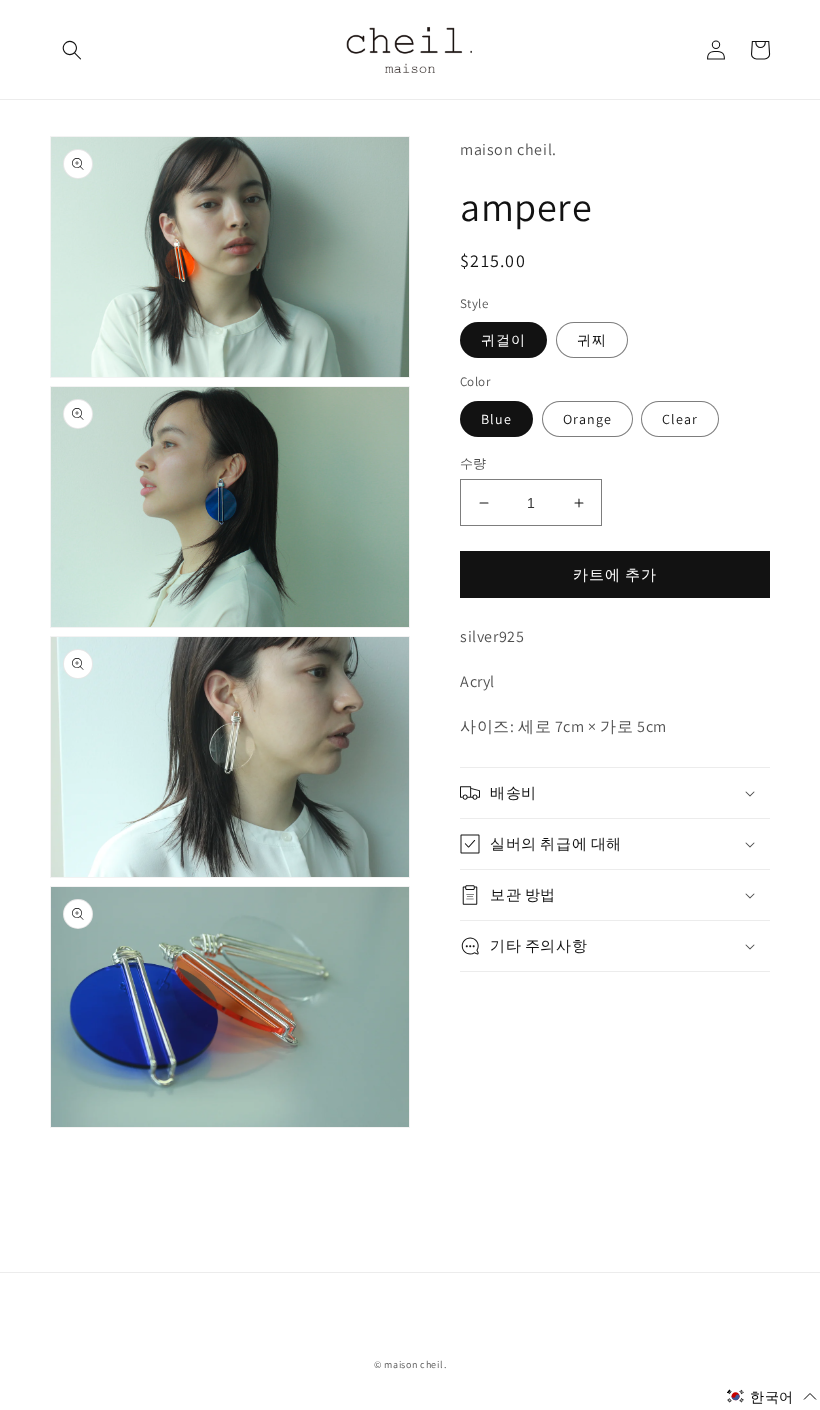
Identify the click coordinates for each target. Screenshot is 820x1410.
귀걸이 (503, 340)
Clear (680, 419)
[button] (72, 50)
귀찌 (592, 340)
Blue (496, 419)
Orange (587, 419)
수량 (473, 463)
